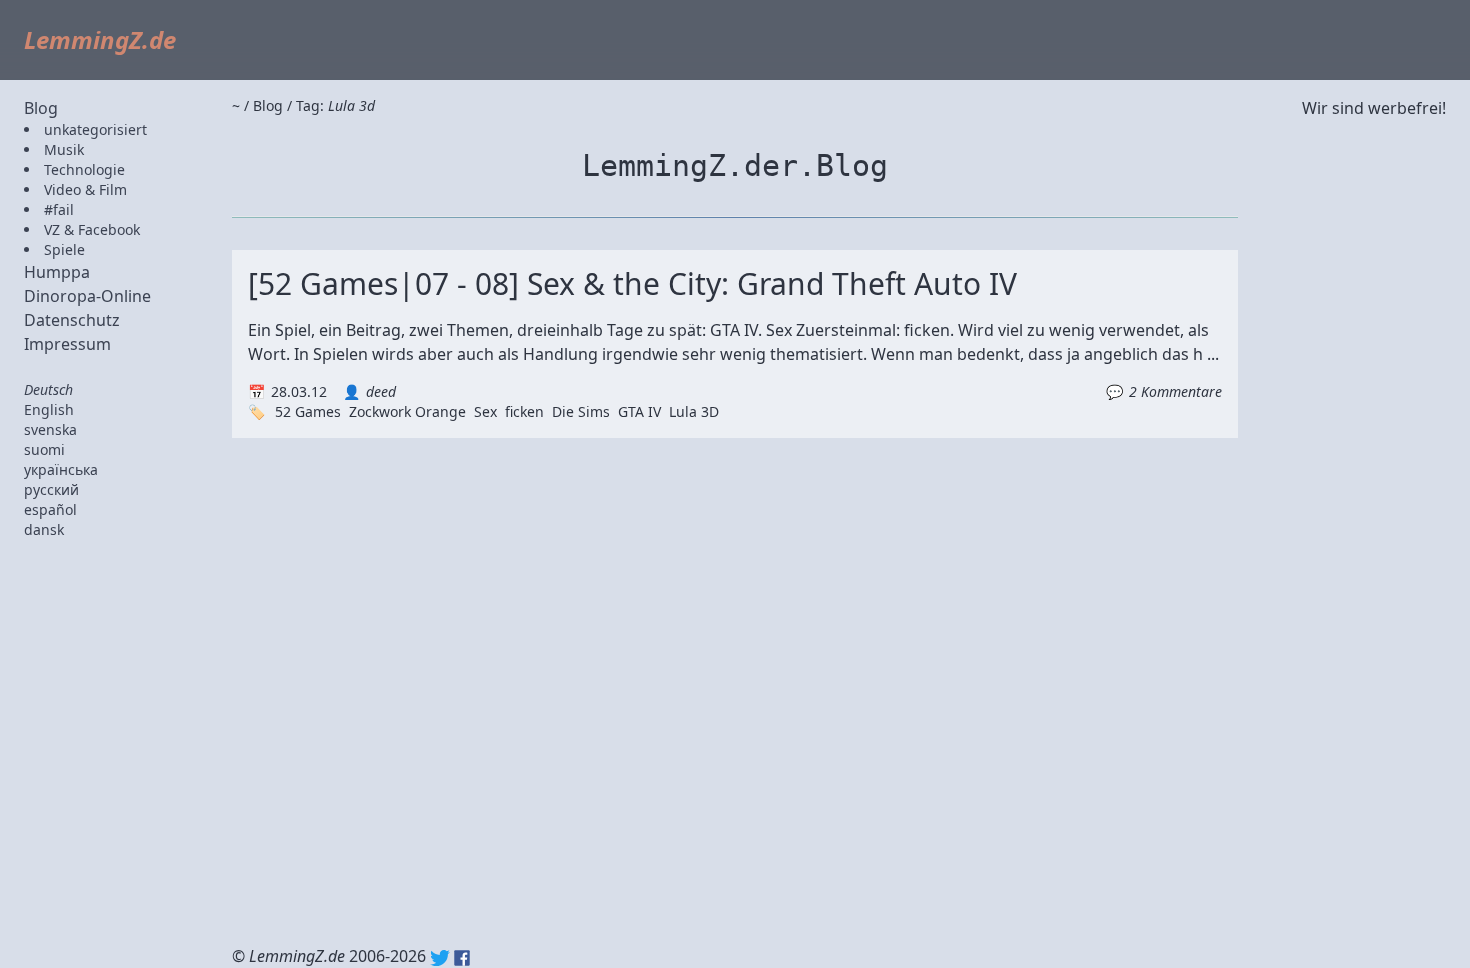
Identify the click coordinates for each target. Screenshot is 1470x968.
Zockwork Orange (407, 411)
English (49, 409)
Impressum (67, 344)
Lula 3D (694, 411)
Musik (64, 149)
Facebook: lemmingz (462, 958)
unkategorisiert (95, 129)
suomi (44, 449)
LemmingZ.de (100, 39)
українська (61, 469)
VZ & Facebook (92, 229)
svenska (50, 429)
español (50, 509)
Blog (41, 108)
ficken (524, 411)
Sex (485, 411)
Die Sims (581, 411)
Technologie (84, 169)
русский (51, 489)
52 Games (308, 411)
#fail (59, 209)
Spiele (64, 249)
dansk (44, 529)
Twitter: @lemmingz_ (440, 958)
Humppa (57, 272)
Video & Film (85, 189)
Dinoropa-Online (87, 296)
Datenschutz (72, 320)
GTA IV (639, 411)
